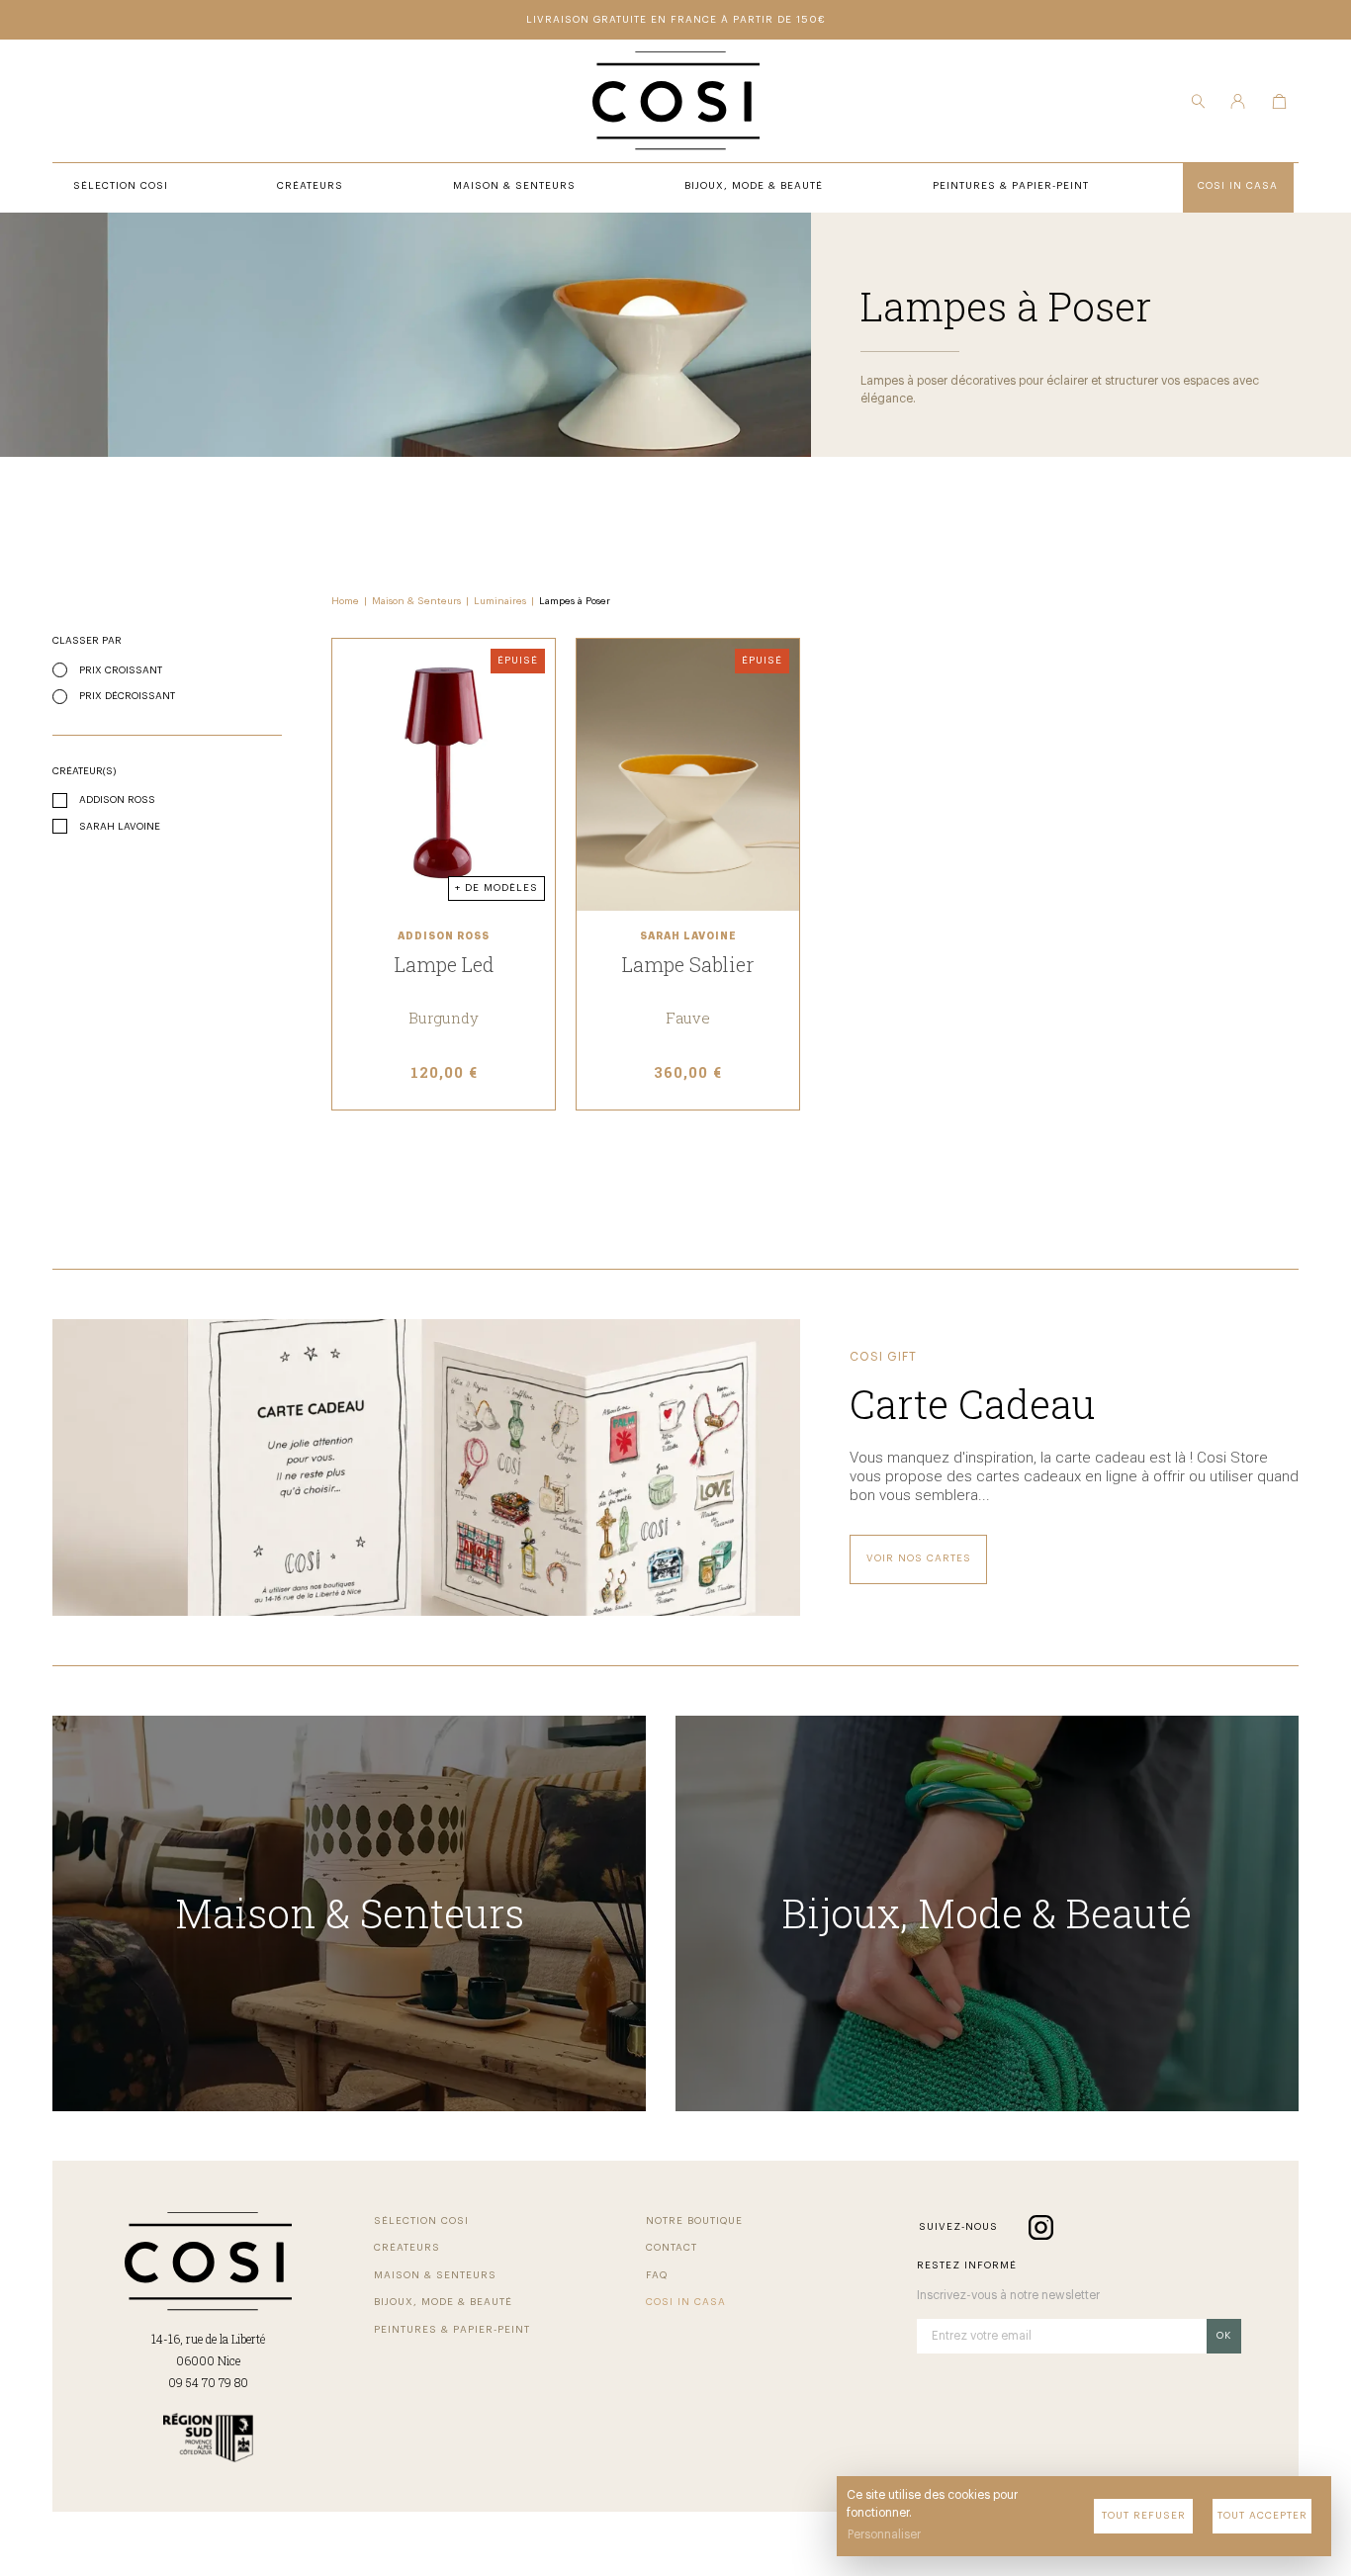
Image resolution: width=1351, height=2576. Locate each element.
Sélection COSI (421, 2221)
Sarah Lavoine (120, 827)
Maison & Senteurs (416, 601)
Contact (672, 2248)
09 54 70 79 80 (208, 2382)
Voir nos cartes (919, 1558)
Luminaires (500, 601)
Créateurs (407, 2248)
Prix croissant (121, 670)
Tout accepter (1262, 2516)
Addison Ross (117, 800)
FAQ (657, 2275)
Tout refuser (1144, 2516)
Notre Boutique (694, 2221)
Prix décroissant (127, 696)
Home (345, 601)
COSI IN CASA (686, 2302)
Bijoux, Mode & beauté (443, 2302)
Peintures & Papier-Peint (452, 2330)
